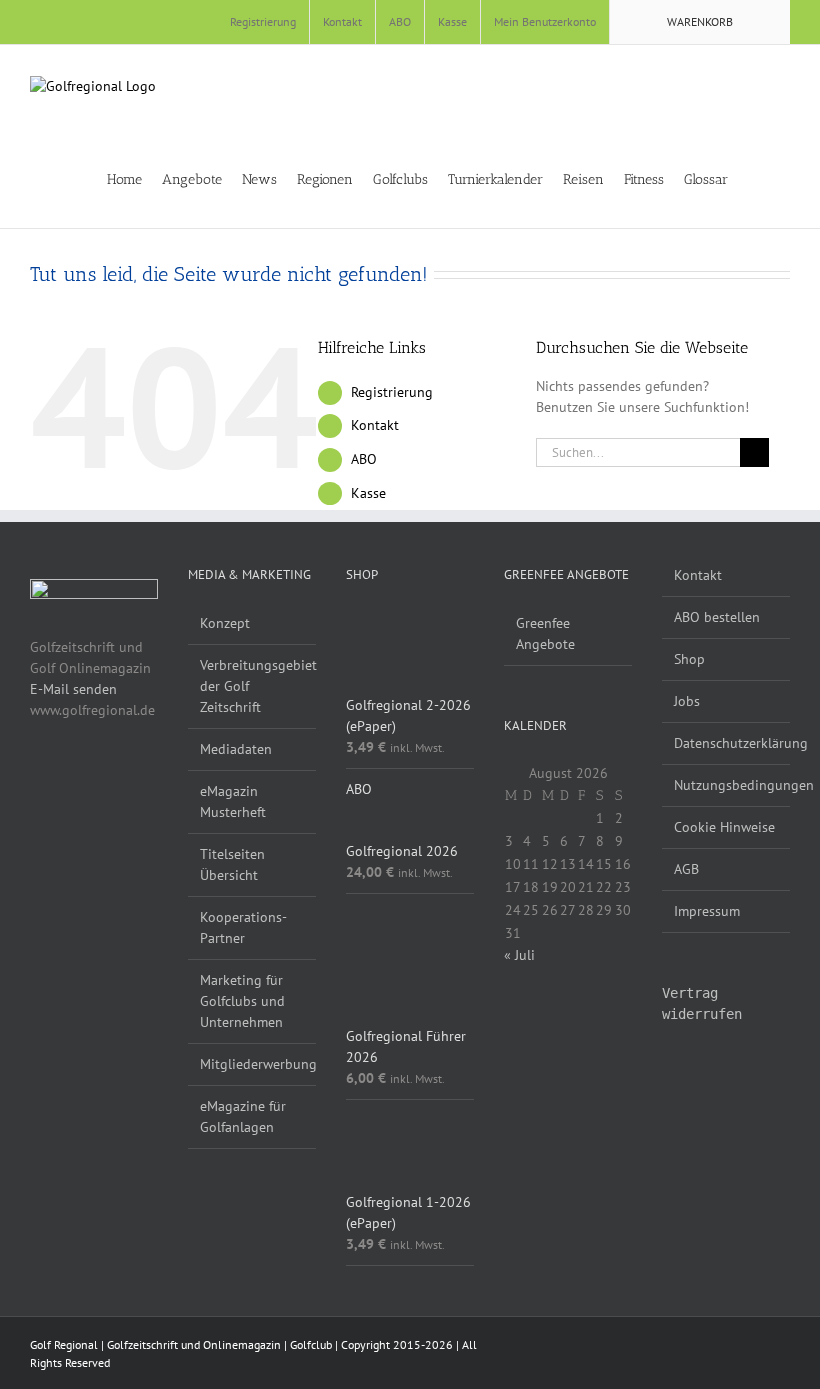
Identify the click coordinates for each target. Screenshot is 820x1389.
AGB (686, 869)
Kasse (368, 493)
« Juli (519, 955)
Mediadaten (236, 749)
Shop (689, 659)
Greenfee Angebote (545, 633)
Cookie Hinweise (724, 827)
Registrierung (392, 392)
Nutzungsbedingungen (727, 785)
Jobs (687, 701)
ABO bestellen (717, 617)
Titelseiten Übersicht (232, 864)
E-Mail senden (73, 689)
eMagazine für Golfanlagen (243, 1116)
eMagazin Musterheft (233, 801)
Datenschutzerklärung (727, 743)
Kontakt (375, 425)
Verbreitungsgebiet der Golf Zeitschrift (253, 686)
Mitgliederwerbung (253, 1064)
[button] (784, 178)
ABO (364, 459)
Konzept (225, 623)
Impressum (707, 911)
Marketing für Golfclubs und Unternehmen (242, 1001)
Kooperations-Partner (243, 927)
